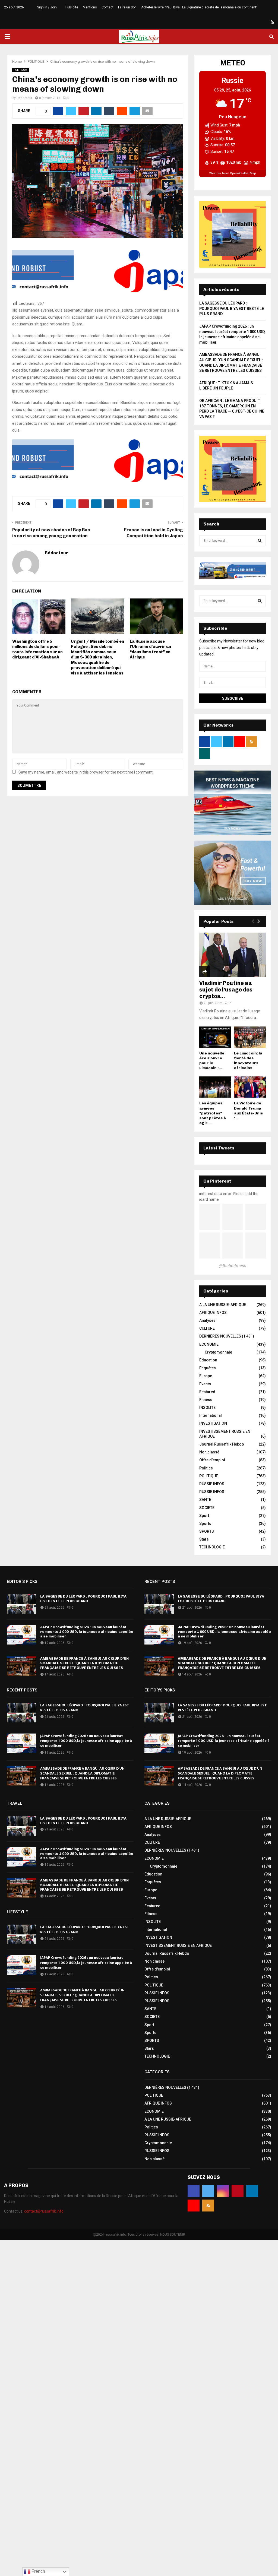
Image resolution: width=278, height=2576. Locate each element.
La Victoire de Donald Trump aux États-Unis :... (248, 1110)
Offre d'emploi (212, 1460)
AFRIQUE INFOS (213, 1313)
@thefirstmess (233, 1266)
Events (205, 1384)
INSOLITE (207, 1408)
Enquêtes (208, 1368)
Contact (108, 7)
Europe (206, 1376)
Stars (204, 1539)
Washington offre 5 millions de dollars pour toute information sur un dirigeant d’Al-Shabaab (37, 649)
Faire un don (127, 7)
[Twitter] (240, 22)
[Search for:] (233, 540)
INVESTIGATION (213, 1423)
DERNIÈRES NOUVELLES (220, 1336)
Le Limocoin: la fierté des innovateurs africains (248, 1061)
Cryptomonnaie (218, 1352)
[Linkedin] (260, 22)
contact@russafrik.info (44, 2211)
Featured (207, 1392)
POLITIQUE (20, 70)
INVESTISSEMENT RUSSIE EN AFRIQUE (178, 1946)
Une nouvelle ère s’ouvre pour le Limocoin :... (212, 1061)
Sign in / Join (47, 7)
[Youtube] (266, 22)
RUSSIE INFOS (212, 1484)
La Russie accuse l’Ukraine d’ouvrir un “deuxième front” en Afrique (150, 649)
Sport (204, 1516)
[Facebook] (233, 22)
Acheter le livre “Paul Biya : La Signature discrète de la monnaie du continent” (199, 7)
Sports (205, 1523)
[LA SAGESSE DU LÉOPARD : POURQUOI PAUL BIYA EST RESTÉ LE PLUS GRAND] (21, 1604)
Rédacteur (24, 98)
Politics (206, 1468)
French (38, 2571)
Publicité (72, 7)
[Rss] (272, 22)
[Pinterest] (253, 22)
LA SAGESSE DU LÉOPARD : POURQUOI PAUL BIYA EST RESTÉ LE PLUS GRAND (232, 308)
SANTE (205, 1500)
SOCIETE (207, 1508)
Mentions (90, 7)
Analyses (207, 1320)
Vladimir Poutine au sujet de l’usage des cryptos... (226, 990)
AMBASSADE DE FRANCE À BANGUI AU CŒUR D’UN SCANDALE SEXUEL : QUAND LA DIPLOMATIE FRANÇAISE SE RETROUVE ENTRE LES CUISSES (84, 1663)
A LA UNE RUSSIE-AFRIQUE (223, 1305)
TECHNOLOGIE (212, 1547)
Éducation (208, 1360)
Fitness (206, 1400)
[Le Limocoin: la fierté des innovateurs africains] (250, 1037)
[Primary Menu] (7, 37)
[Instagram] (247, 22)
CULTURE (207, 1328)
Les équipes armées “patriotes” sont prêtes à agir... (213, 1113)
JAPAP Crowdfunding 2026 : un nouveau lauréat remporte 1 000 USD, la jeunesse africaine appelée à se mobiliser (87, 1632)
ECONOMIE (209, 1344)
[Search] (260, 541)
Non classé (209, 1452)
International (211, 1415)
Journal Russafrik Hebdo (222, 1444)
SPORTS (207, 1531)
